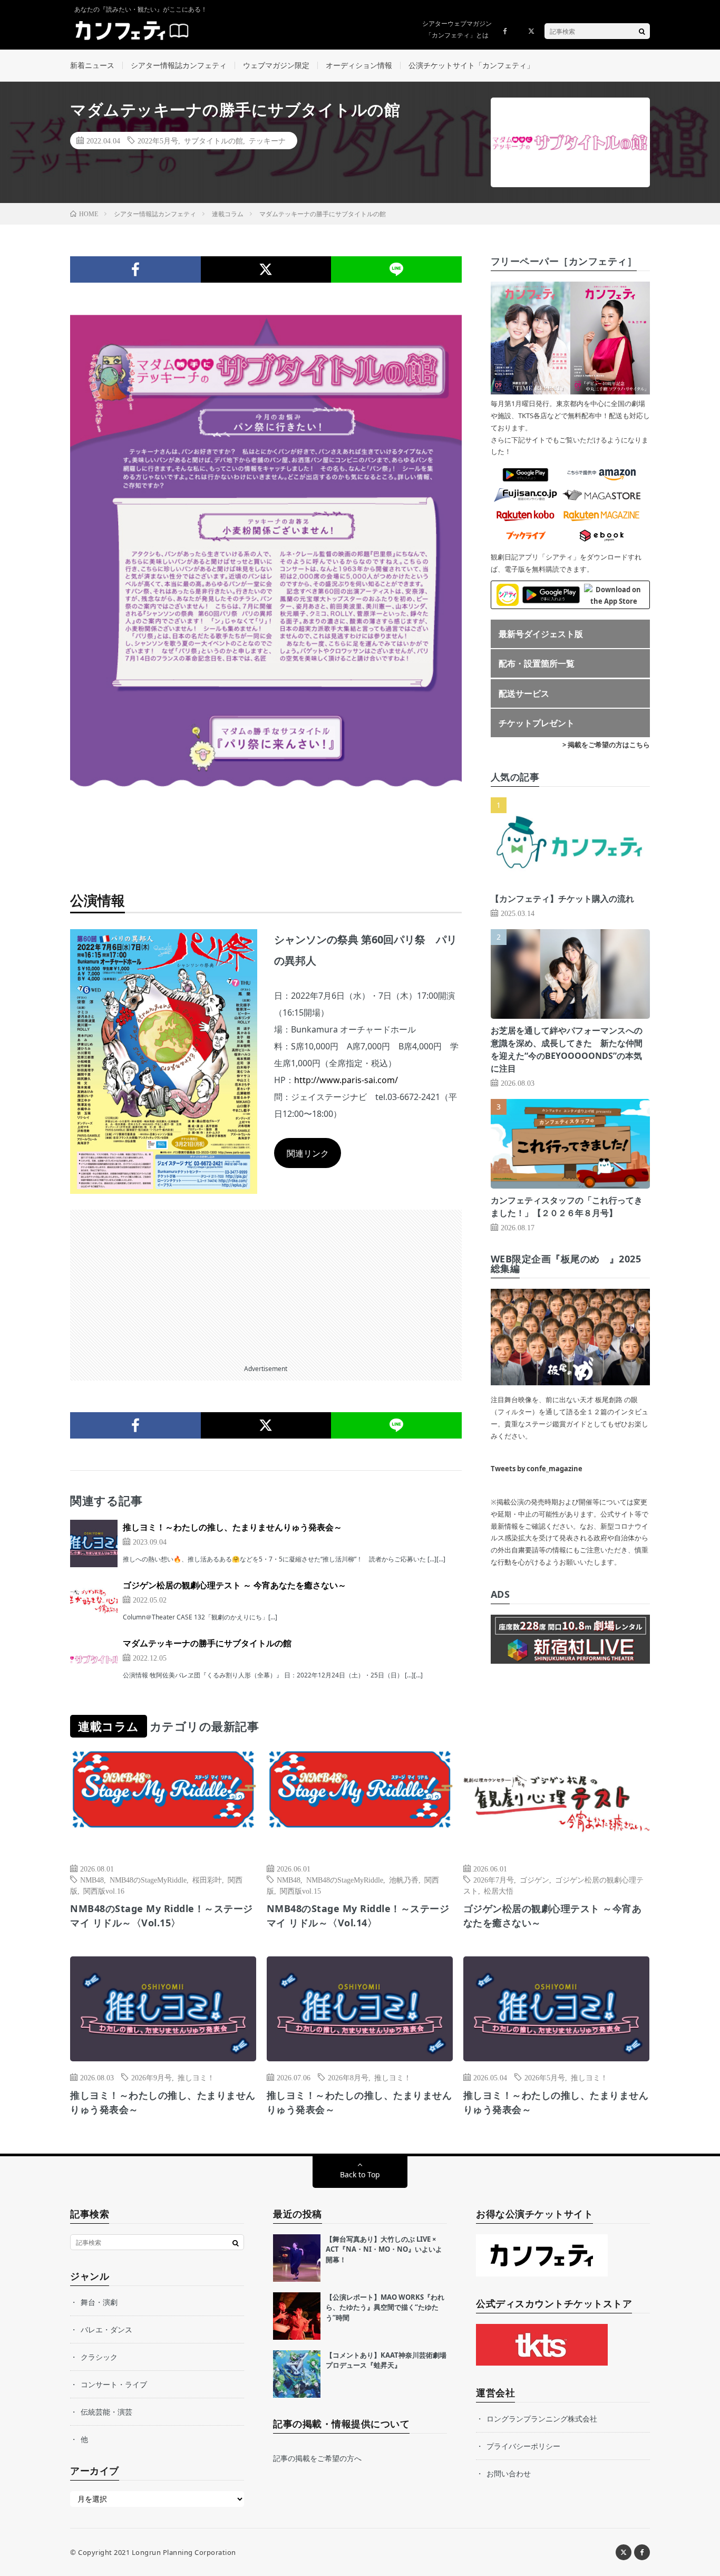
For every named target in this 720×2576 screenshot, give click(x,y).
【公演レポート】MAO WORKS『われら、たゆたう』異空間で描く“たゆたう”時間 (385, 2307)
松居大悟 (499, 1890)
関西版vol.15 (300, 1890)
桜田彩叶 (207, 1879)
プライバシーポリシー (523, 2446)
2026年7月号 (494, 1879)
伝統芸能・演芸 (106, 2412)
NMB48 (92, 1879)
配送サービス (524, 693)
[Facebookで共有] (135, 269)
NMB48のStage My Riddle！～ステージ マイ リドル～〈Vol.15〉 (162, 1916)
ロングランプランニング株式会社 (542, 2419)
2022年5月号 (158, 140)
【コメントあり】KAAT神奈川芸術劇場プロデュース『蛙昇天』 (386, 2360)
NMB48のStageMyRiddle (148, 1879)
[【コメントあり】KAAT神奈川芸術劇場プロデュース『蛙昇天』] (297, 2374)
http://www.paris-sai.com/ (346, 1080)
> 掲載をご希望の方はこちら (606, 745)
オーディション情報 (359, 65)
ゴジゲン (534, 1879)
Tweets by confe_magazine (537, 1469)
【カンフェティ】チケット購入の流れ (562, 899)
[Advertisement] (266, 1284)
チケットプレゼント (537, 723)
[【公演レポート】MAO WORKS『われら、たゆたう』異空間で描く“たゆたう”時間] (297, 2316)
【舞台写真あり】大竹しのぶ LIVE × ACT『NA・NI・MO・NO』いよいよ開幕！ (384, 2249)
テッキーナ (267, 140)
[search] (642, 31)
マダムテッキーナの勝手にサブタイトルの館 (207, 1643)
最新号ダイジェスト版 (541, 634)
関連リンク (308, 1153)
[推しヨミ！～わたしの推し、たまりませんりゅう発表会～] (94, 1543)
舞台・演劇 (99, 2302)
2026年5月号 (545, 2077)
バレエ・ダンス (106, 2329)
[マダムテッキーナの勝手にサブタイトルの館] (94, 1660)
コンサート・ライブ (114, 2384)
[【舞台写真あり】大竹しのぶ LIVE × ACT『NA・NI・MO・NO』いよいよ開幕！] (297, 2258)
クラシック (99, 2357)
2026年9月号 (152, 2077)
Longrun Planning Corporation (184, 2552)
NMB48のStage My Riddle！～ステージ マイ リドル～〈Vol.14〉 (358, 1916)
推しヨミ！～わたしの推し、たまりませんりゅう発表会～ (232, 1527)
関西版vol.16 (104, 1890)
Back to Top (360, 2174)
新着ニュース (92, 65)
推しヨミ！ (196, 2077)
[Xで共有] (266, 269)
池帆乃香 (404, 1879)
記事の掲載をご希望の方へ (317, 2458)
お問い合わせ (509, 2473)
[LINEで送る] (396, 269)
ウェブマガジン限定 (276, 65)
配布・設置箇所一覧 (537, 663)
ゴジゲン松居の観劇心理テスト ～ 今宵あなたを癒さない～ (235, 1585)
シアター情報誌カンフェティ (179, 65)
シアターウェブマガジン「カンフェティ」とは (457, 29)
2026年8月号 (348, 2077)
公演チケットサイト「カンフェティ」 (471, 65)
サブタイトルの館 (213, 140)
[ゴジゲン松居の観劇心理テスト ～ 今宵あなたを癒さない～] (94, 1601)
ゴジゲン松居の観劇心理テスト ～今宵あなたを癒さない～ (553, 1916)
